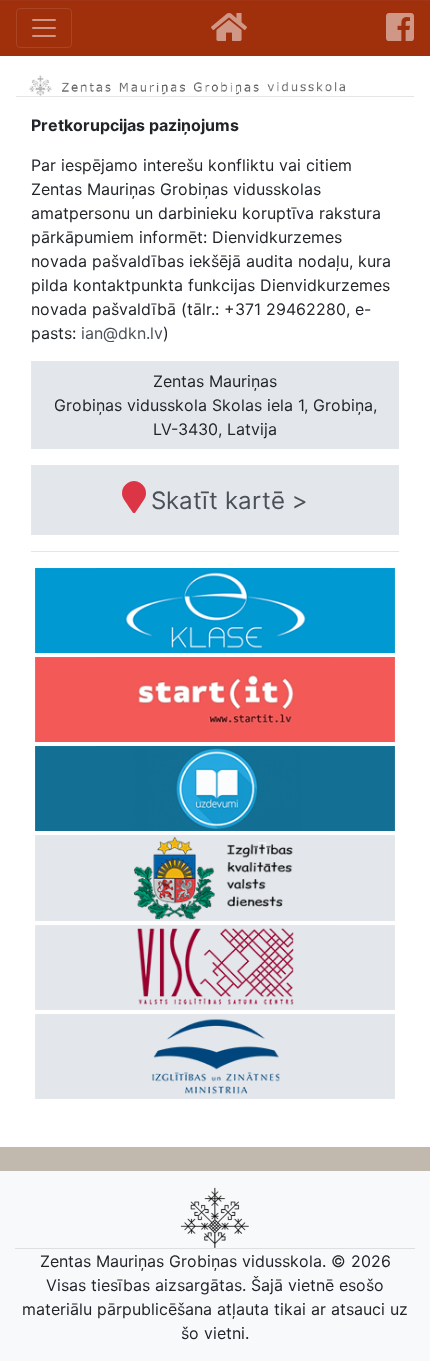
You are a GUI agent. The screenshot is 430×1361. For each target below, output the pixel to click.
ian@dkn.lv (122, 333)
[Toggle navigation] (44, 28)
